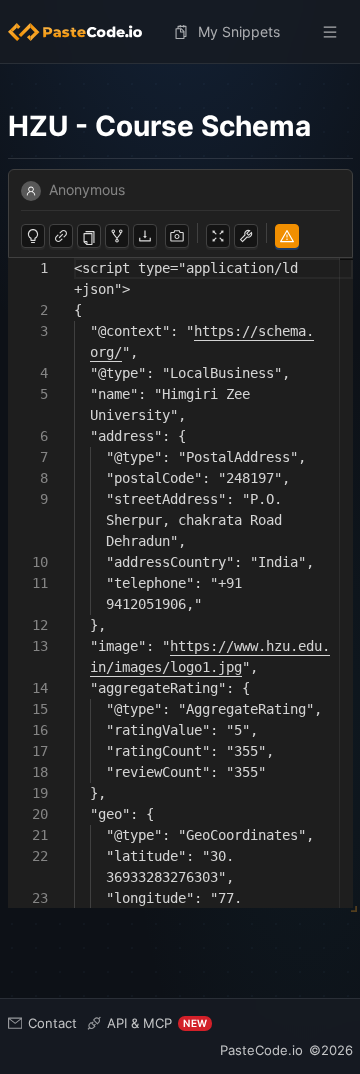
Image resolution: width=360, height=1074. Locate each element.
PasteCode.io (261, 1050)
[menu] (180, 32)
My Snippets (239, 31)
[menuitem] (83, 32)
